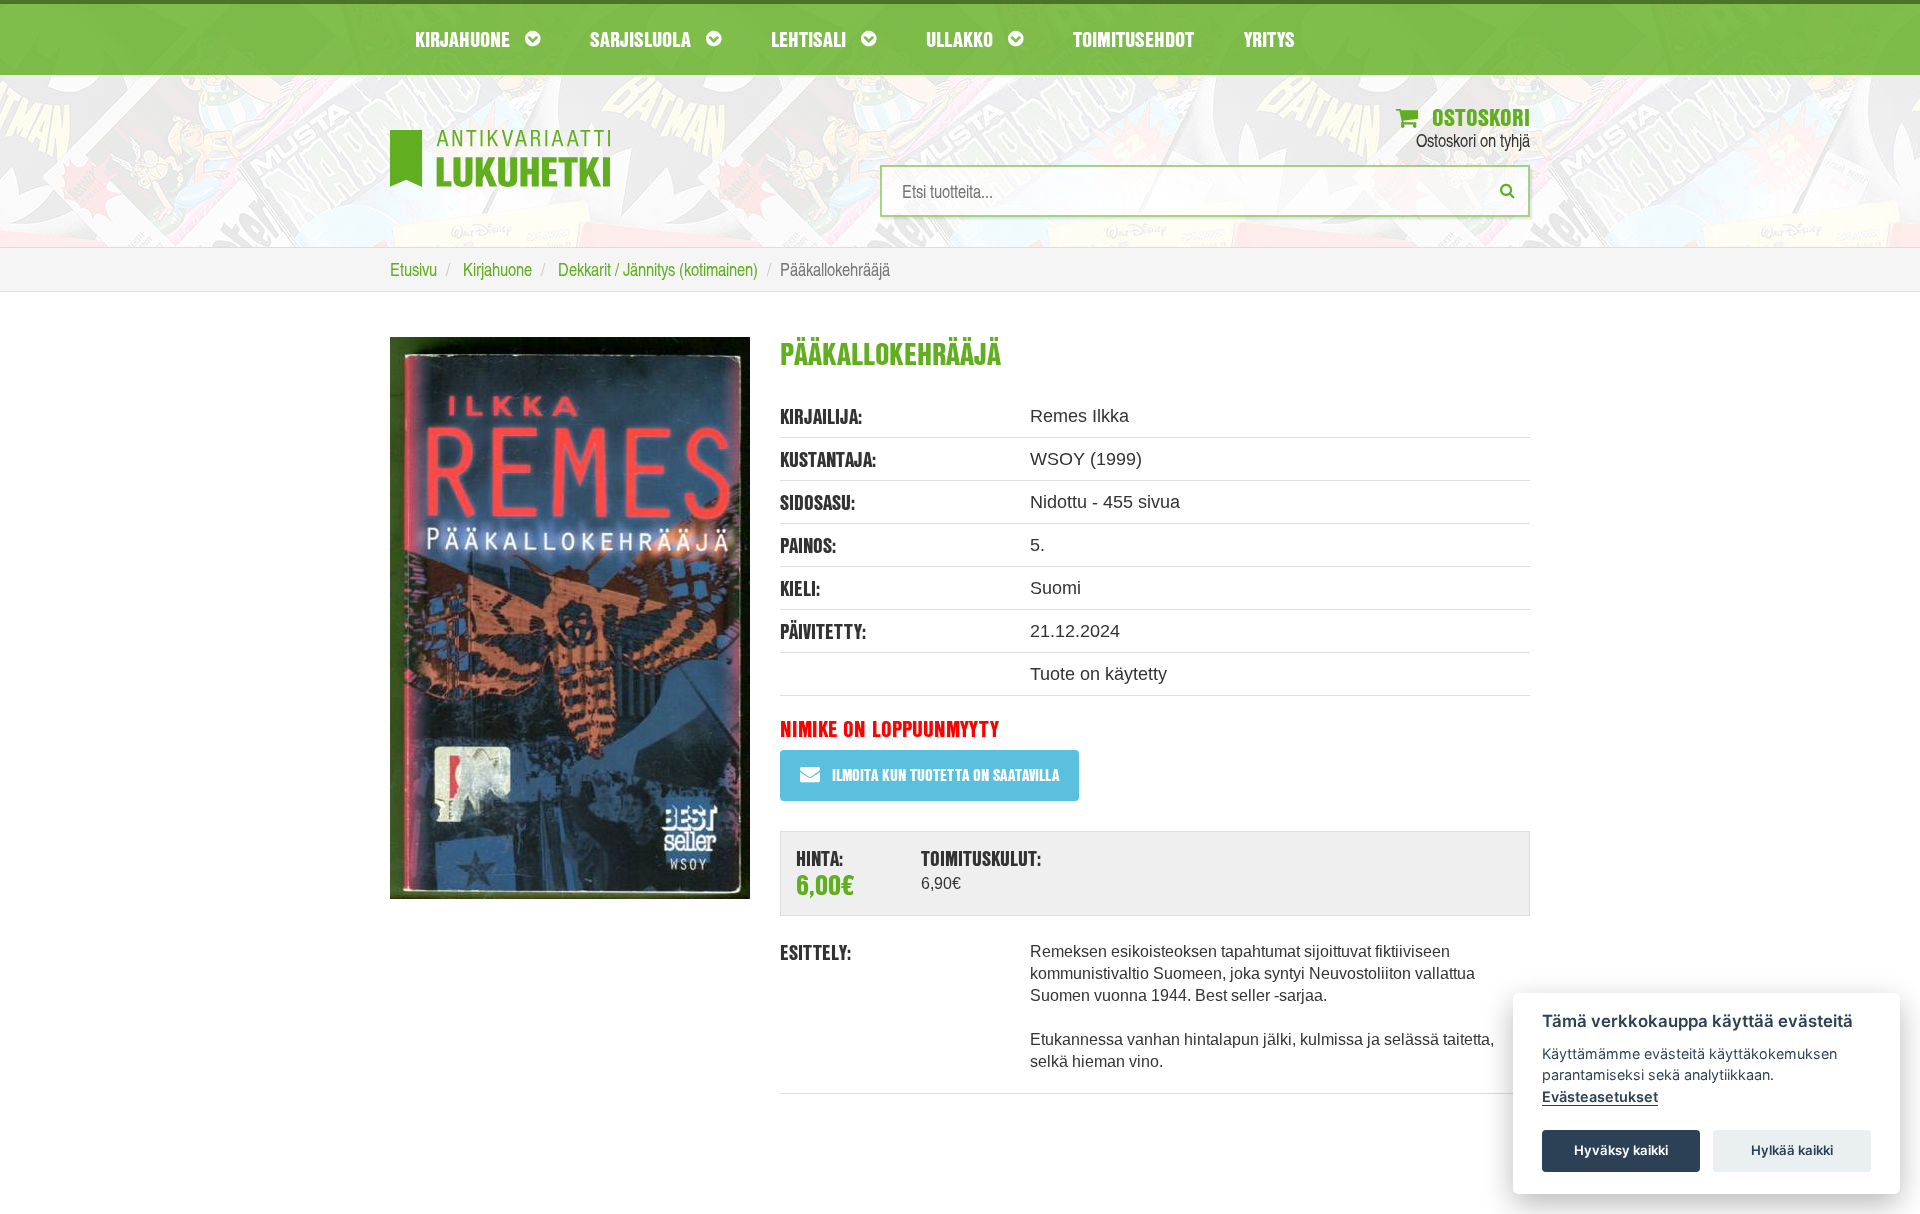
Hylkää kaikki (1792, 1150)
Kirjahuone (465, 39)
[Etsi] (1507, 190)
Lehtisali (811, 39)
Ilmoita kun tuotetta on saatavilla (945, 774)
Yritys (1269, 39)
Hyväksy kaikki (1621, 1150)
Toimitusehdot (1133, 39)
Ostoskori (1478, 117)
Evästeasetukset (1600, 1096)
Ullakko (962, 39)
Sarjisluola (643, 39)
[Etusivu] (500, 128)
